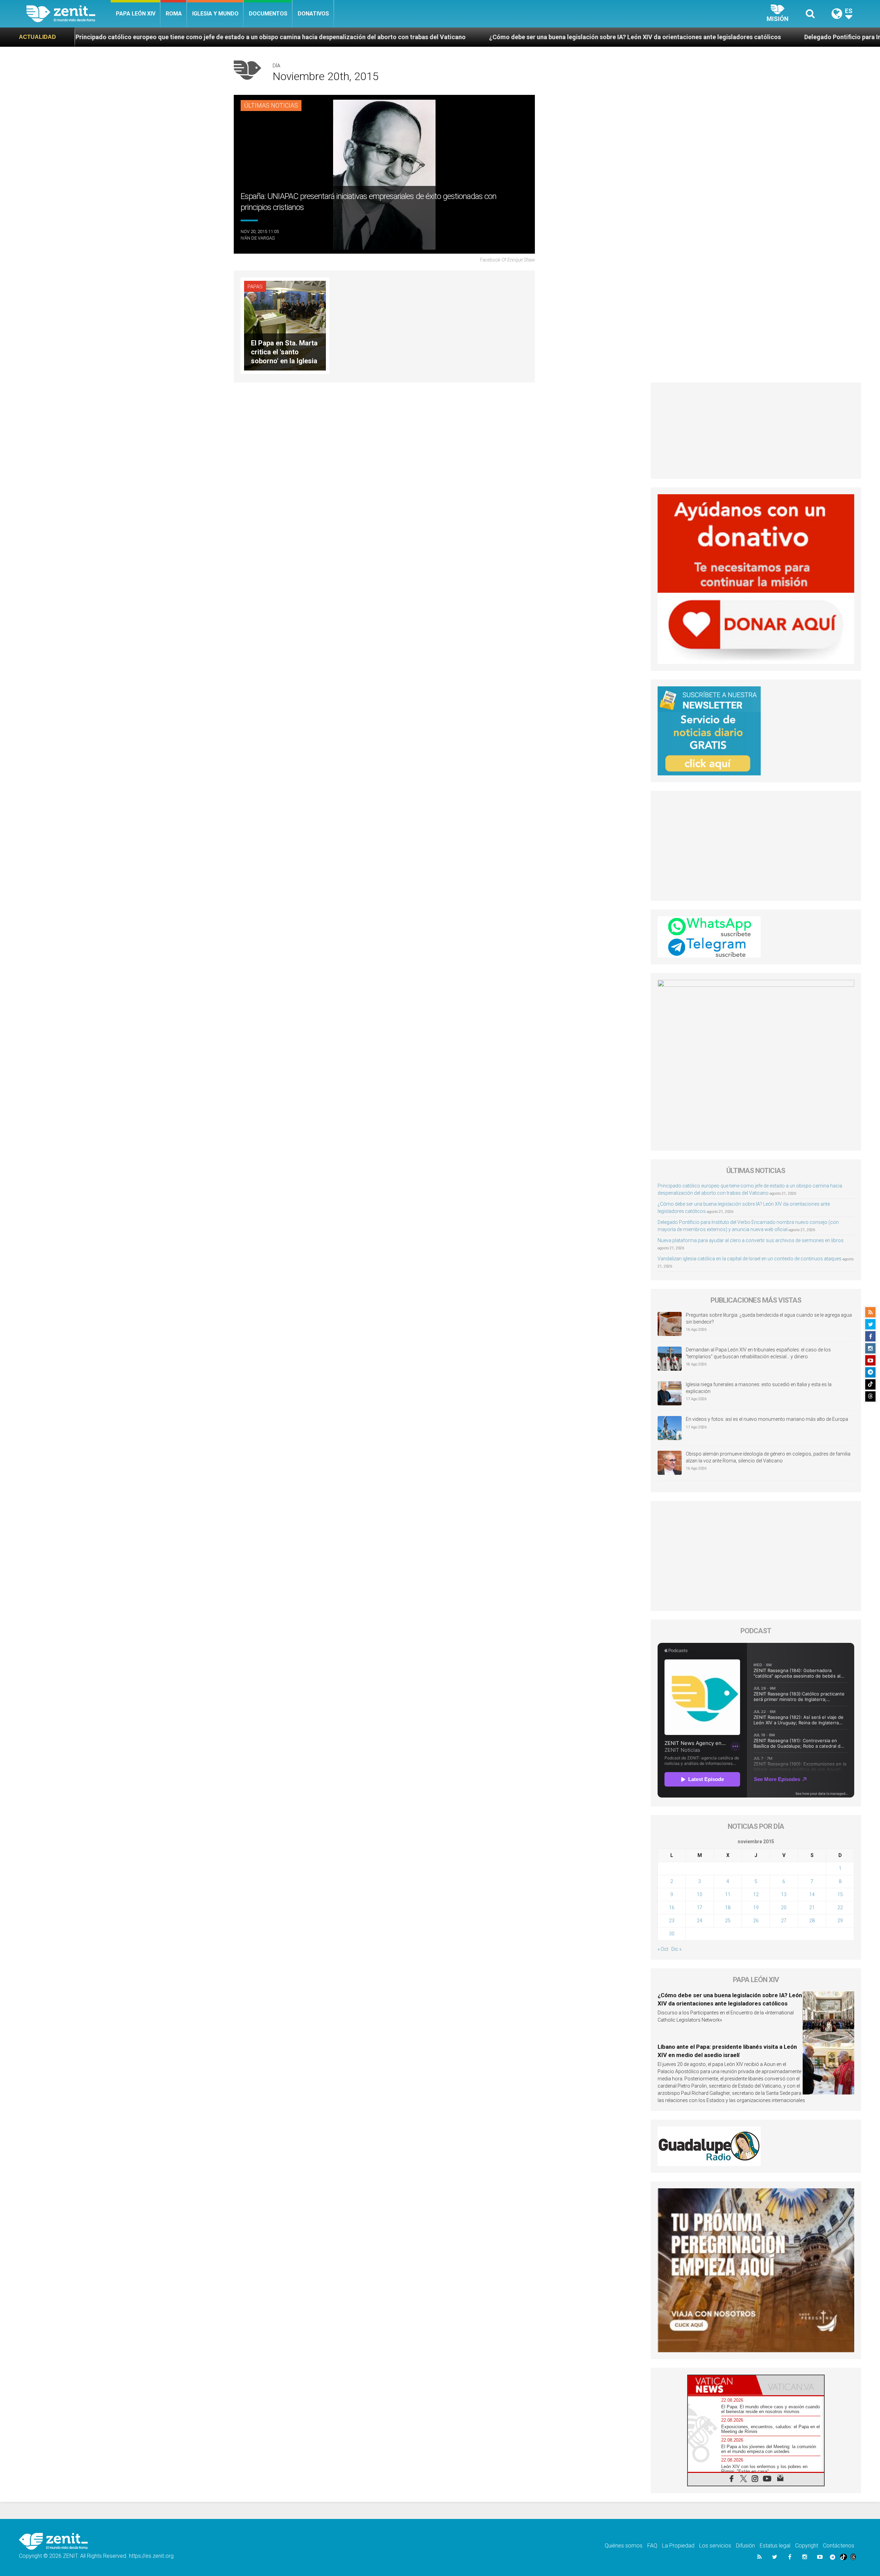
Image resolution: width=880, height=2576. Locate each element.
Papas (255, 287)
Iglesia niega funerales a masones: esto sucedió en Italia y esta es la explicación (759, 1388)
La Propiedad (678, 2546)
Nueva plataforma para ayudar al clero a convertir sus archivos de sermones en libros (751, 1240)
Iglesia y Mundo (215, 14)
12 (756, 1894)
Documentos (268, 14)
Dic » (676, 1949)
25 (728, 1921)
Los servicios (715, 2546)
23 (672, 1921)
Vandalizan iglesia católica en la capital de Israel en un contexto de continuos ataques (750, 1259)
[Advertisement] (756, 431)
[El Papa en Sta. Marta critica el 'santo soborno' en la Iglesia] (285, 325)
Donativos (313, 14)
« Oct (663, 1949)
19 (756, 1908)
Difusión (745, 2546)
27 (784, 1921)
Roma (174, 14)
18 (728, 1908)
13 (784, 1894)
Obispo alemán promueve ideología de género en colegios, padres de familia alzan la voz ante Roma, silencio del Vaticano (768, 1457)
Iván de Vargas (258, 238)
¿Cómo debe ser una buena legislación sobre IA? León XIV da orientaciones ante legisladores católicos (347, 37)
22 (840, 1908)
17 (700, 1908)
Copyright (807, 2546)
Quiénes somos (624, 2546)
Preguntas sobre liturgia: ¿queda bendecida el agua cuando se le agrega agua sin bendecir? (769, 1318)
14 (812, 1894)
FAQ (652, 2546)
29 (840, 1921)
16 (672, 1908)
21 (812, 1908)
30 (672, 1934)
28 (812, 1921)
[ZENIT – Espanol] (69, 14)
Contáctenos (839, 2546)
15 (840, 1894)
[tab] (722, 2385)
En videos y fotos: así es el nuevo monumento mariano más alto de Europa (767, 1419)
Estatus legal (775, 2546)
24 (700, 1921)
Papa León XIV (136, 14)
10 (700, 1894)
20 (784, 1908)
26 (756, 1921)
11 (728, 1894)
